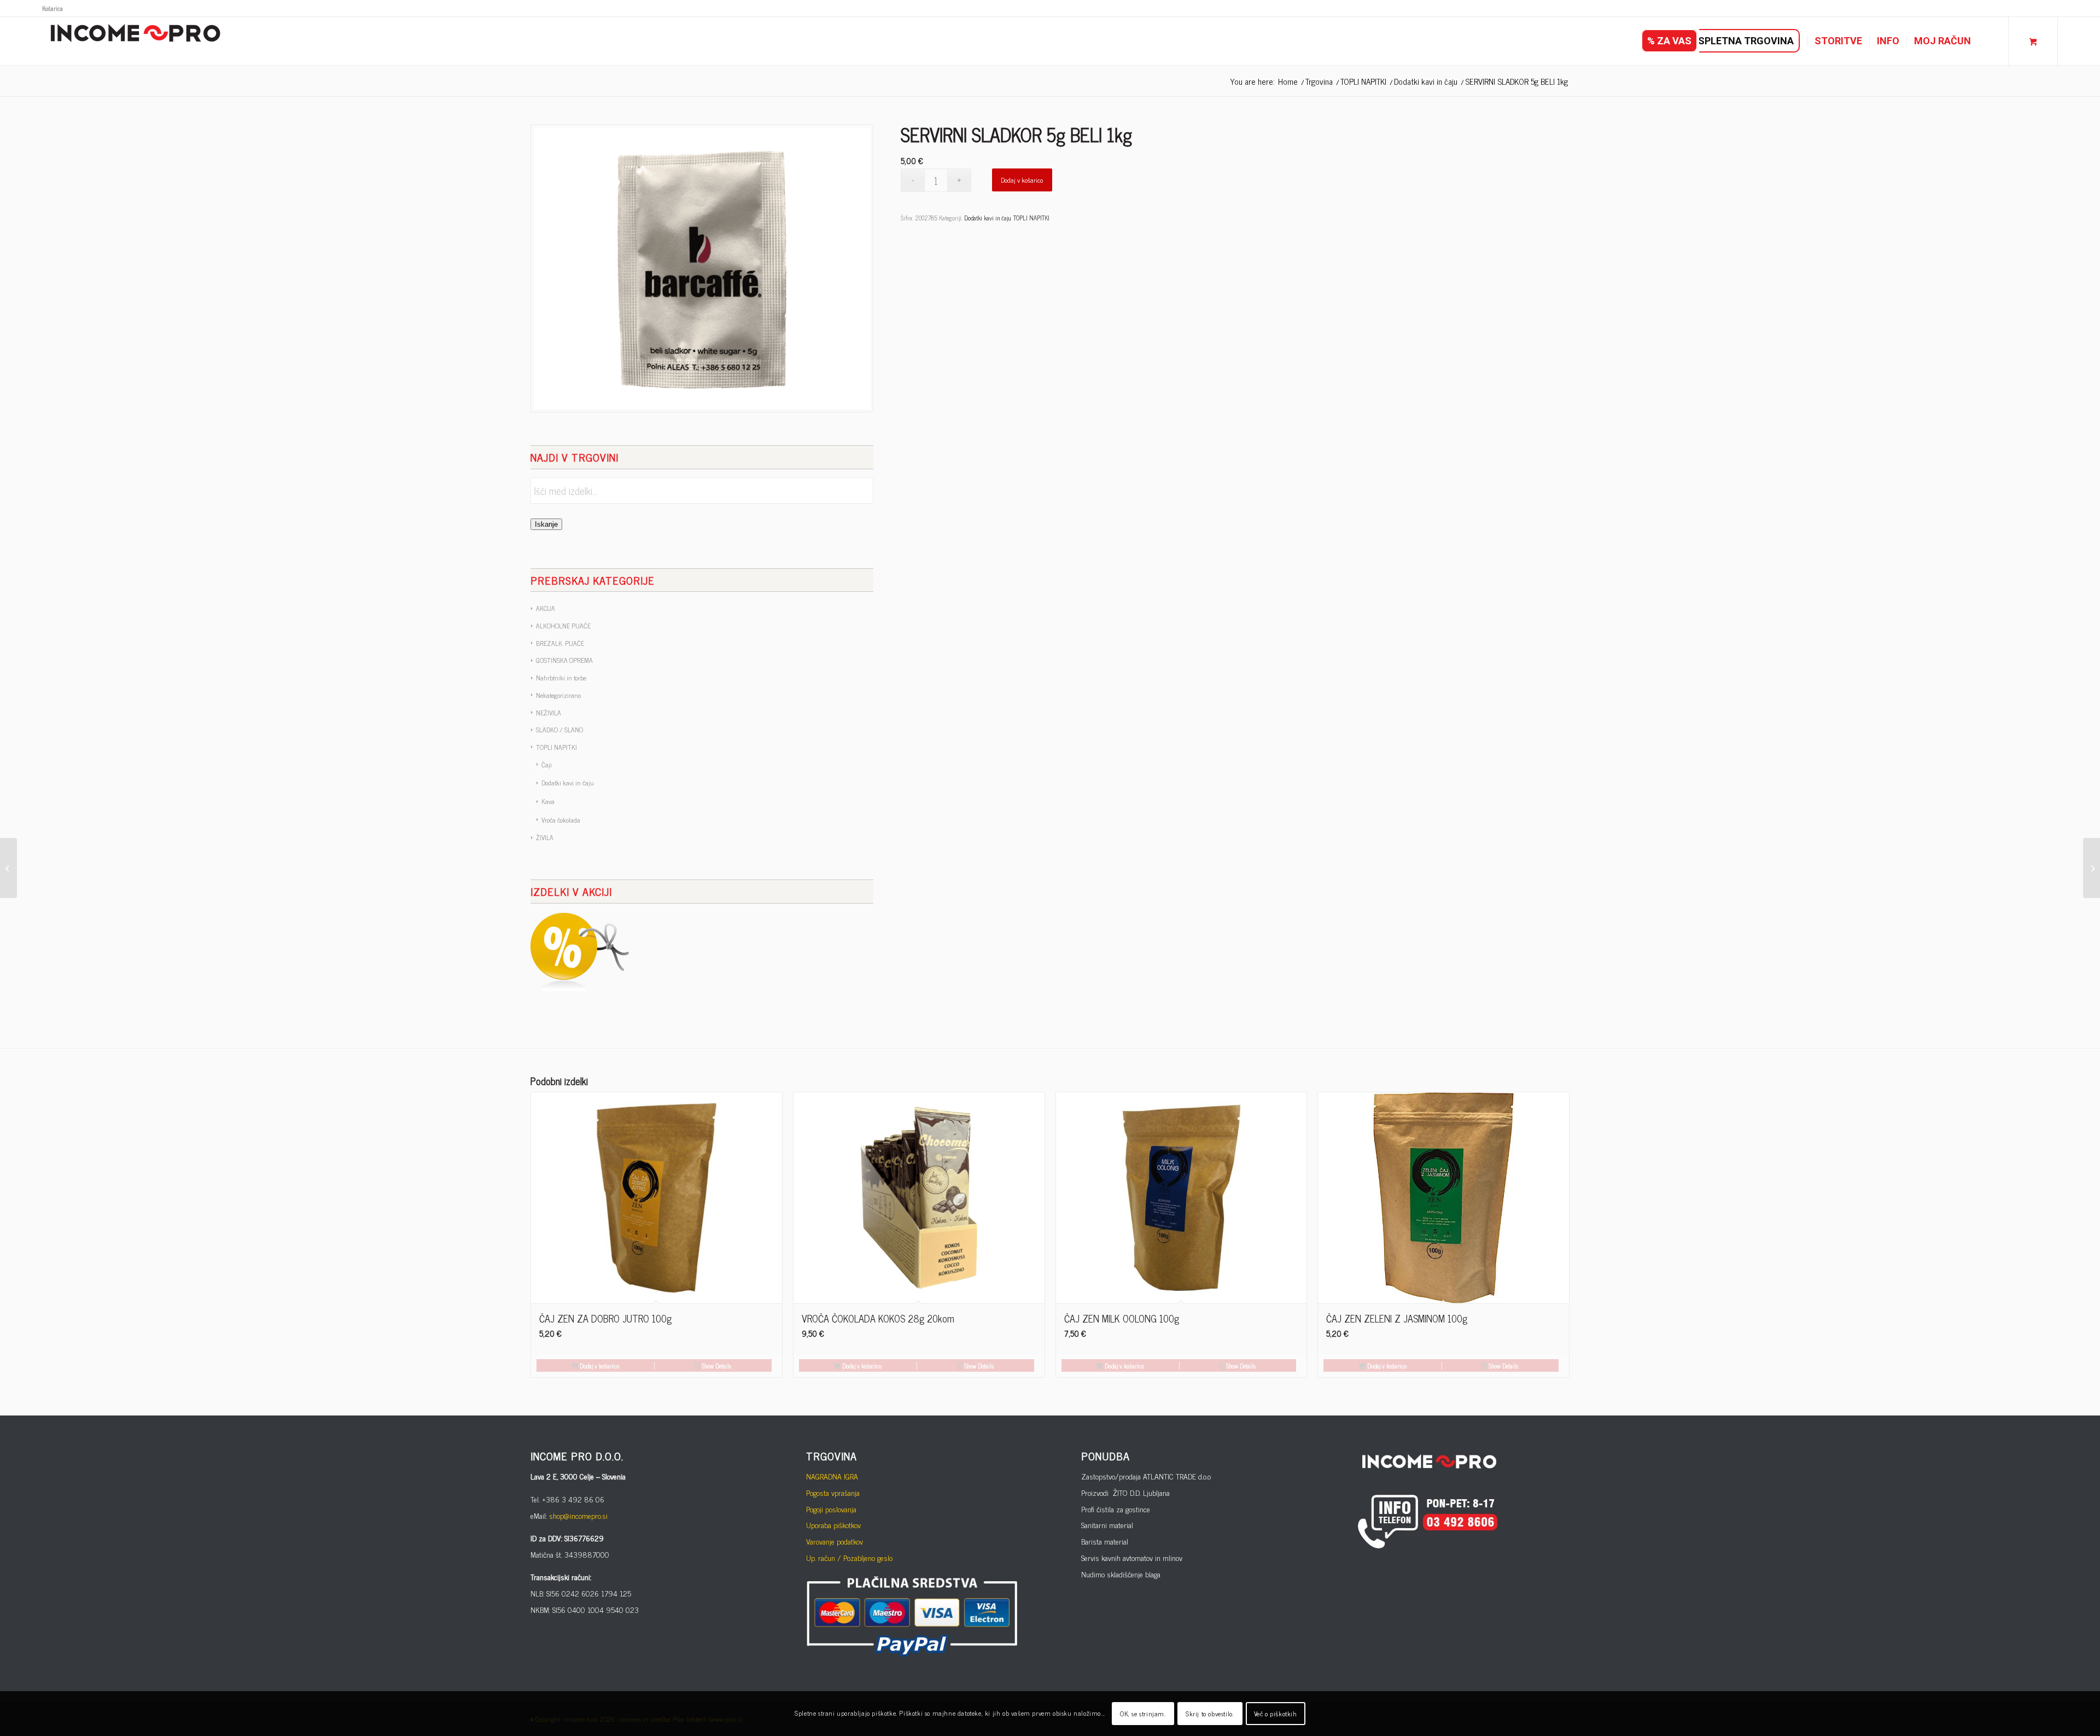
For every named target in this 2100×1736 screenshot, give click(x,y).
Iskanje (546, 524)
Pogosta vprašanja (833, 1492)
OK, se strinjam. (1143, 1714)
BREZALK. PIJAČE (560, 643)
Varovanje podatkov (835, 1541)
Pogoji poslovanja (831, 1509)
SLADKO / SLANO (559, 730)
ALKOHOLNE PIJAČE (563, 626)
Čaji (547, 765)
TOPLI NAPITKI (556, 747)
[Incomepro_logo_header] (135, 41)
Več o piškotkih (1276, 1714)
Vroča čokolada (561, 820)
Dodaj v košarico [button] (599, 1366)
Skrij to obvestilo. (1210, 1714)
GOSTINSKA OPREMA (564, 660)
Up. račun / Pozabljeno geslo (849, 1557)
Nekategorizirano (558, 695)
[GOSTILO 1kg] (2092, 868)
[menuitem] (52, 8)
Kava (548, 801)
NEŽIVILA (549, 713)
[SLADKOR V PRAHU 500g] (8, 868)
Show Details (716, 1366)
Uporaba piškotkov (833, 1525)
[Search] (1989, 41)
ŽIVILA (545, 837)
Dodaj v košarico (1022, 180)
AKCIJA (546, 608)
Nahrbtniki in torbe (561, 678)
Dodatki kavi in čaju (568, 783)
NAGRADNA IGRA (832, 1476)
